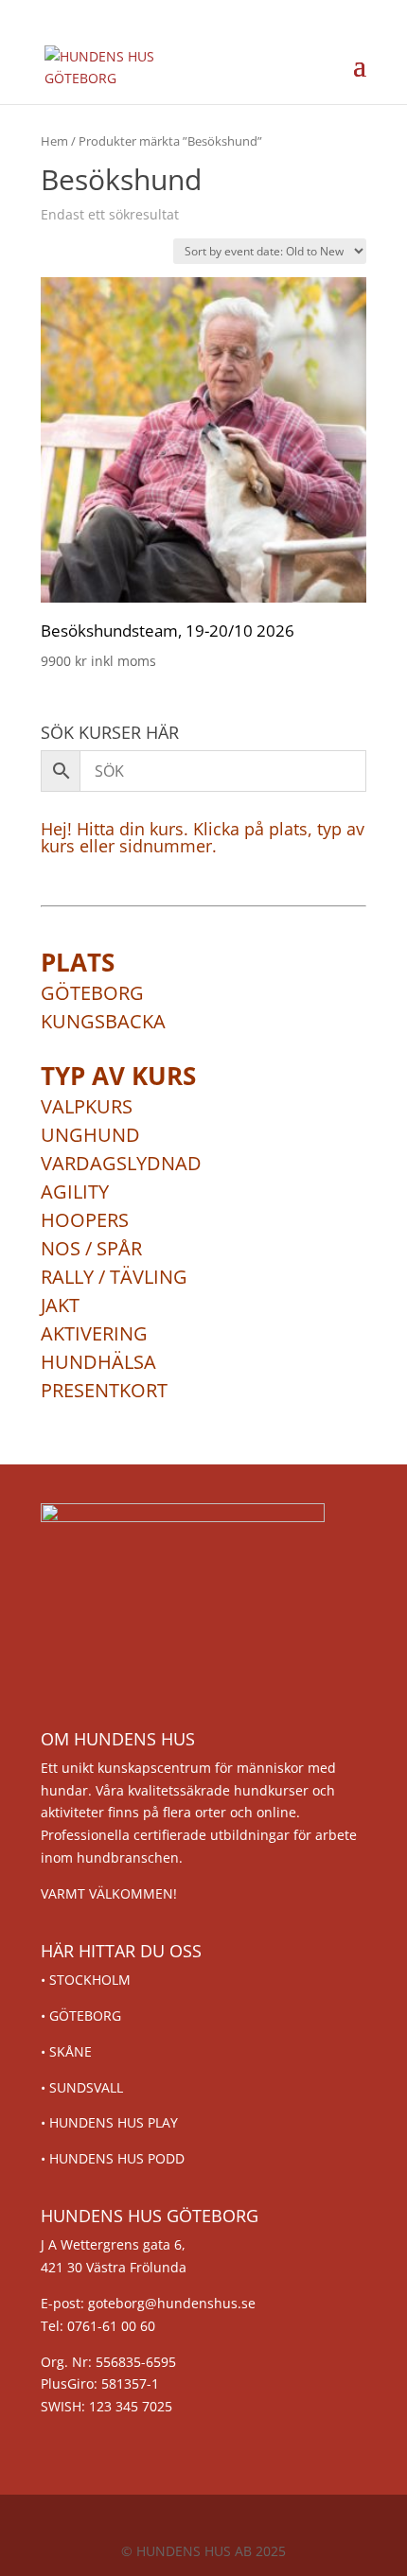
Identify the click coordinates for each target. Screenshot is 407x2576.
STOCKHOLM (90, 1980)
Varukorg (291, 66)
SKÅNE (71, 2051)
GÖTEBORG (85, 2015)
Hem (54, 141)
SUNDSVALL (86, 2087)
